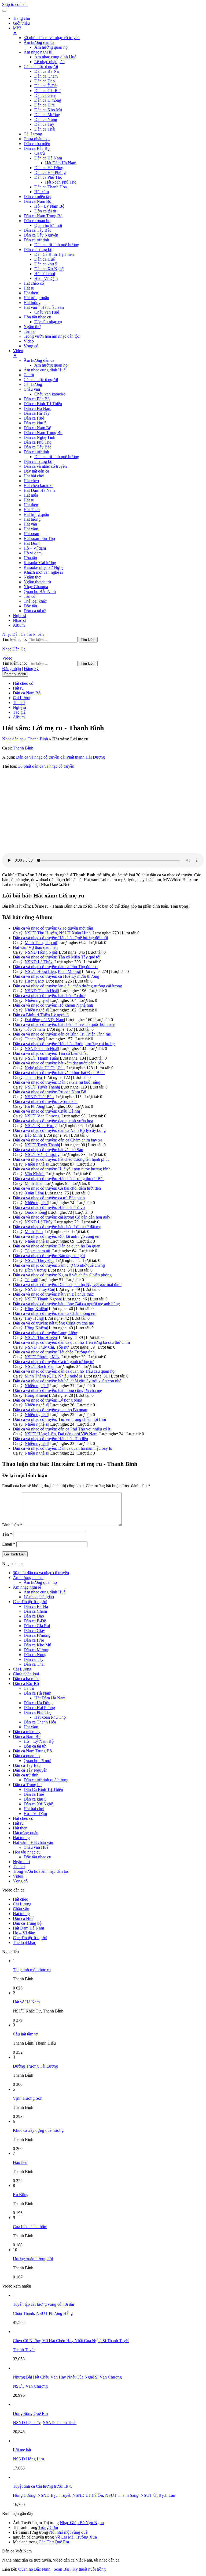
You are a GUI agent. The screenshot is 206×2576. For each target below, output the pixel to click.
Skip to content (15, 4)
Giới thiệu (21, 23)
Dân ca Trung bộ (38, 250)
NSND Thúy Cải (39, 1289)
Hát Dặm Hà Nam (39, 490)
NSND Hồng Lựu (28, 2459)
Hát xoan (31, 534)
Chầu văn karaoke (50, 394)
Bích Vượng (35, 1270)
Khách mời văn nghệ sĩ (43, 572)
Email (9, 1544)
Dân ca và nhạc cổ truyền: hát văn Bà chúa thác (53, 1294)
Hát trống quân (36, 298)
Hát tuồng (32, 303)
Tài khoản (35, 634)
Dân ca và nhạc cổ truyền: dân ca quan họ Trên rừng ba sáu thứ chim (71, 1342)
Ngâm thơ (32, 327)
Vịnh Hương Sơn (28, 2098)
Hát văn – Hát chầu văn (44, 307)
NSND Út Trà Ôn (88, 2495)
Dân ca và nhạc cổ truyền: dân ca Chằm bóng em (55, 1313)
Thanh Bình (38, 739)
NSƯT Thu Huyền (41, 933)
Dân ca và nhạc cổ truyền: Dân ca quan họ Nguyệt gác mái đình (67, 1285)
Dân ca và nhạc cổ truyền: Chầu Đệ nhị (46, 1111)
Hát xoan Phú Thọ (61, 182)
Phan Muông (69, 971)
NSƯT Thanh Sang (122, 2495)
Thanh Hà (33, 1077)
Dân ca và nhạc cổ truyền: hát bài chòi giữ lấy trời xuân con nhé (67, 1381)
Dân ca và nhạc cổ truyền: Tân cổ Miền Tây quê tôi (57, 957)
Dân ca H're (45, 105)
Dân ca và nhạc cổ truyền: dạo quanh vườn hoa (53, 1121)
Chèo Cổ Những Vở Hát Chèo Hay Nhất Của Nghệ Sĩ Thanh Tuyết (71, 2341)
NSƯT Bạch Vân (40, 1366)
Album (19, 625)
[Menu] (4, 11)
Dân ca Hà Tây (37, 413)
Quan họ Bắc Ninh (40, 591)
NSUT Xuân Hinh (75, 933)
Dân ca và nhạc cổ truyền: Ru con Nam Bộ (49, 1092)
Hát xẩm (42, 192)
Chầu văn (32, 389)
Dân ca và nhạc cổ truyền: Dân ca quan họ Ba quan (57, 1246)
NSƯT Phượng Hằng (54, 2313)
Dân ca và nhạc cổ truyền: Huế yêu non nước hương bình (62, 1169)
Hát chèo (31, 481)
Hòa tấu (30, 558)
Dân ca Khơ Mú (48, 110)
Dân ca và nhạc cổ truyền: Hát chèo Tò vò (49, 1207)
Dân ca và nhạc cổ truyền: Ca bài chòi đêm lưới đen (57, 1188)
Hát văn (30, 524)
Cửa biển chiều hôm (30, 2227)
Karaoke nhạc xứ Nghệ (43, 567)
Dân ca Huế (45, 259)
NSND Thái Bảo (39, 1097)
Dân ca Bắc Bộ (37, 148)
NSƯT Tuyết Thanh (42, 1087)
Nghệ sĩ (19, 616)
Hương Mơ (34, 981)
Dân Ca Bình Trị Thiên (54, 254)
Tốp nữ (51, 943)
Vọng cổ (31, 346)
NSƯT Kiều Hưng (41, 1126)
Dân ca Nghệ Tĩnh (39, 437)
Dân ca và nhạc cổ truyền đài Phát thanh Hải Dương (60, 757)
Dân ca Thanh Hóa (51, 187)
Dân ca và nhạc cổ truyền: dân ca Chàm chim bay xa (58, 1140)
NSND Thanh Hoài (41, 991)
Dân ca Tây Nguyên (41, 235)
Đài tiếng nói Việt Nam (44, 1020)
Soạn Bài (61, 2569)
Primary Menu (15, 674)
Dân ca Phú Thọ (48, 177)
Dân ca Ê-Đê (45, 86)
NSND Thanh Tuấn (60, 2423)
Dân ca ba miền (37, 144)
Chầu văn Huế (47, 312)
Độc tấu (30, 606)
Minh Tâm (34, 943)
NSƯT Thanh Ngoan (43, 1299)
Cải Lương (33, 134)
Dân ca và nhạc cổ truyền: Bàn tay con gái (49, 1256)
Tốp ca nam (35, 1029)
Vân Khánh (35, 1174)
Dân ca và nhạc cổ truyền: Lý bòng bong (48, 1400)
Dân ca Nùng (46, 119)
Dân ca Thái (45, 129)
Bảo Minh (33, 1135)
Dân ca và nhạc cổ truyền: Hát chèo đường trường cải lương (64, 1044)
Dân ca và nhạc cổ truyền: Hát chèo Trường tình (54, 1352)
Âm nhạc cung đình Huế (55, 57)
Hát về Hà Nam (26, 2002)
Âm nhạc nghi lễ (38, 52)
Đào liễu (20, 2162)
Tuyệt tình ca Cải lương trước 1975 (43, 2486)
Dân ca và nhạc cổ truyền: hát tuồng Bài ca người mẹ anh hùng (66, 1304)
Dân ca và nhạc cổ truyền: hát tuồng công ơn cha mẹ (57, 1390)
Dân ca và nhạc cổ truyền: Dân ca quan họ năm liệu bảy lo (62, 1448)
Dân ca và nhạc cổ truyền (45, 466)
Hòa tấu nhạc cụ (37, 317)
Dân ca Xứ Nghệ (49, 269)
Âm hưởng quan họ (51, 47)
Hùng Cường (24, 2495)
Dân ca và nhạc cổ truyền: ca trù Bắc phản (49, 1198)
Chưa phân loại (37, 139)
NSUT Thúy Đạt (39, 1260)
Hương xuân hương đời (33, 2259)
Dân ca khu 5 (46, 264)
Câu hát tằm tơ (25, 2034)
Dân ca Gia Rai (47, 91)
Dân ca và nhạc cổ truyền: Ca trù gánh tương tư (53, 1362)
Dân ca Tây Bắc (37, 230)
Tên (7, 1534)
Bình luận (12, 1525)
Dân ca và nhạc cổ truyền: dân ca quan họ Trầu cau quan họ (64, 1371)
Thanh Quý (34, 1039)
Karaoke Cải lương (40, 563)
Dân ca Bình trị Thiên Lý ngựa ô (41, 1015)
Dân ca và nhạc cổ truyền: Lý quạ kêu (45, 1101)
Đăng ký (31, 669)
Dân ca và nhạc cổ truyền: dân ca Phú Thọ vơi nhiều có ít (62, 1429)
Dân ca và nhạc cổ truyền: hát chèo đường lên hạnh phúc (61, 1159)
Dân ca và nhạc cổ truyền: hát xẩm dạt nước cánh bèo (58, 1063)
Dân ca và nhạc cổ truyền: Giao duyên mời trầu (53, 928)
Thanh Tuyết (24, 2350)
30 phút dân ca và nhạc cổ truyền (52, 38)
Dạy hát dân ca (36, 471)
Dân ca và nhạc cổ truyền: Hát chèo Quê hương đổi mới (60, 938)
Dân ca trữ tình (36, 240)
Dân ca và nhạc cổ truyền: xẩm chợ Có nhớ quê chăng (59, 1265)
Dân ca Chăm (46, 76)
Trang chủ (21, 18)
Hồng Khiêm (36, 1309)
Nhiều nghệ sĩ (36, 1000)
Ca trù (40, 153)
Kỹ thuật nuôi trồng (89, 2569)
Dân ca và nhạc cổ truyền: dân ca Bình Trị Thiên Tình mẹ (62, 1034)
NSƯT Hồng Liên (40, 971)
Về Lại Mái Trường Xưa (76, 2537)
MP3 (17, 30)
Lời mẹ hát (22, 2450)
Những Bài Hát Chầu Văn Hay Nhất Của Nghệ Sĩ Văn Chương (67, 2377)
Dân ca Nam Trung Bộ (43, 216)
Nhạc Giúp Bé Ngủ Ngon (82, 2523)
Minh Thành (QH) (40, 1376)
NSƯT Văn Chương (42, 1116)
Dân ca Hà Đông (49, 168)
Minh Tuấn (34, 1183)
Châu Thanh (23, 2313)
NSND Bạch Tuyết (54, 2495)
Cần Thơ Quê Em (54, 2542)
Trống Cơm (48, 2527)
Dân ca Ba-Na (47, 71)
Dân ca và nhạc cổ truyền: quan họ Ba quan (50, 1410)
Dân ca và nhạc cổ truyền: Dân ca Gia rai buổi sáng (57, 1082)
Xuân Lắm (34, 1193)
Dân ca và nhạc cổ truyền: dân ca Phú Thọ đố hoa (55, 967)
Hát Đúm (32, 543)
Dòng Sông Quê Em (30, 2413)
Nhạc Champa (36, 587)
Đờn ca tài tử (45, 211)
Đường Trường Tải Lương (35, 2066)
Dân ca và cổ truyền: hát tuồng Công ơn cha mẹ (53, 1323)
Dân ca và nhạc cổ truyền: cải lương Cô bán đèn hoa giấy (62, 1217)
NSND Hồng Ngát (41, 952)
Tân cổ (30, 331)
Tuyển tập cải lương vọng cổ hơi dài (43, 2304)
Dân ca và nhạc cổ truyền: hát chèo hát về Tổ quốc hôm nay (64, 1024)
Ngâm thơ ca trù (37, 582)
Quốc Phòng (35, 1212)
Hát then (31, 293)
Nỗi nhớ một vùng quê (68, 2532)
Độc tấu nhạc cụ (48, 322)
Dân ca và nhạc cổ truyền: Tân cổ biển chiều (51, 1053)
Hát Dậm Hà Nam (61, 163)
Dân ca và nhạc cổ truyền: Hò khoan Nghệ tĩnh (53, 1005)
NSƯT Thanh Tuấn (41, 1058)
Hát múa (31, 495)
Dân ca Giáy (45, 95)
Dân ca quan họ (37, 221)
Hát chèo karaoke (38, 486)
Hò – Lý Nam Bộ (49, 206)
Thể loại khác (35, 601)
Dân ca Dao (45, 81)
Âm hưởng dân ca (39, 42)
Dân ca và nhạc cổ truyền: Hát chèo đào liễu (50, 1439)
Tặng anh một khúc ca (32, 1970)
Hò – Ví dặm (35, 548)
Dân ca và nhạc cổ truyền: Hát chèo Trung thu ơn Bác (59, 1179)
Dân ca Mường (47, 115)
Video (29, 341)
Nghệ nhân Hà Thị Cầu (45, 1068)
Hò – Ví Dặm (46, 278)
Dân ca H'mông (48, 100)
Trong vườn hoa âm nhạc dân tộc (52, 336)
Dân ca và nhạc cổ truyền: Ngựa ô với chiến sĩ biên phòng (62, 1275)
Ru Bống (21, 2195)
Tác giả (19, 712)
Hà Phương (34, 1106)
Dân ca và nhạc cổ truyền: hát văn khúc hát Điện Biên (59, 1073)
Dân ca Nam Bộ (37, 201)
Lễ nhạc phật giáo (49, 62)
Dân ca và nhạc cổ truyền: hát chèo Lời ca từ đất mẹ (57, 1227)
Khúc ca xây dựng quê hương (38, 2130)
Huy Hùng (34, 1318)
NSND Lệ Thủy (39, 962)
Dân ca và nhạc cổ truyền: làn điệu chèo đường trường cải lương (67, 986)
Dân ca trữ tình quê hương (57, 245)
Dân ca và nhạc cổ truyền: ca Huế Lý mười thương (56, 976)
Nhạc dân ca (13, 739)
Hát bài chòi (45, 274)
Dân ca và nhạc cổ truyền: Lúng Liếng (46, 1333)
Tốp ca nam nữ (38, 1251)
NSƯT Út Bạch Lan (158, 2495)
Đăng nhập (12, 669)
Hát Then (32, 510)
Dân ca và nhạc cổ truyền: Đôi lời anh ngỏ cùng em (57, 1236)
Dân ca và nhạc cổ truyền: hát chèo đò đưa (49, 996)
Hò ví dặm (33, 553)
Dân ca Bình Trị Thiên (43, 404)
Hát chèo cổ (34, 283)
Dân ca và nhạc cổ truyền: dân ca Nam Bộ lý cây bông (59, 1130)
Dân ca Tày (44, 124)
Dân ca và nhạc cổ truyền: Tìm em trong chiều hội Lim (59, 1419)
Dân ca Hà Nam (48, 158)
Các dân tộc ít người (41, 66)
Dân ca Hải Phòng (50, 172)
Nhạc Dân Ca (14, 634)
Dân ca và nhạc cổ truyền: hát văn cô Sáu (48, 1150)
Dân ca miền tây (37, 197)
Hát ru (29, 288)
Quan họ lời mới (48, 225)
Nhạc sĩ (19, 620)
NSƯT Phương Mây (42, 1357)
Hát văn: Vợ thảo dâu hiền (35, 947)
